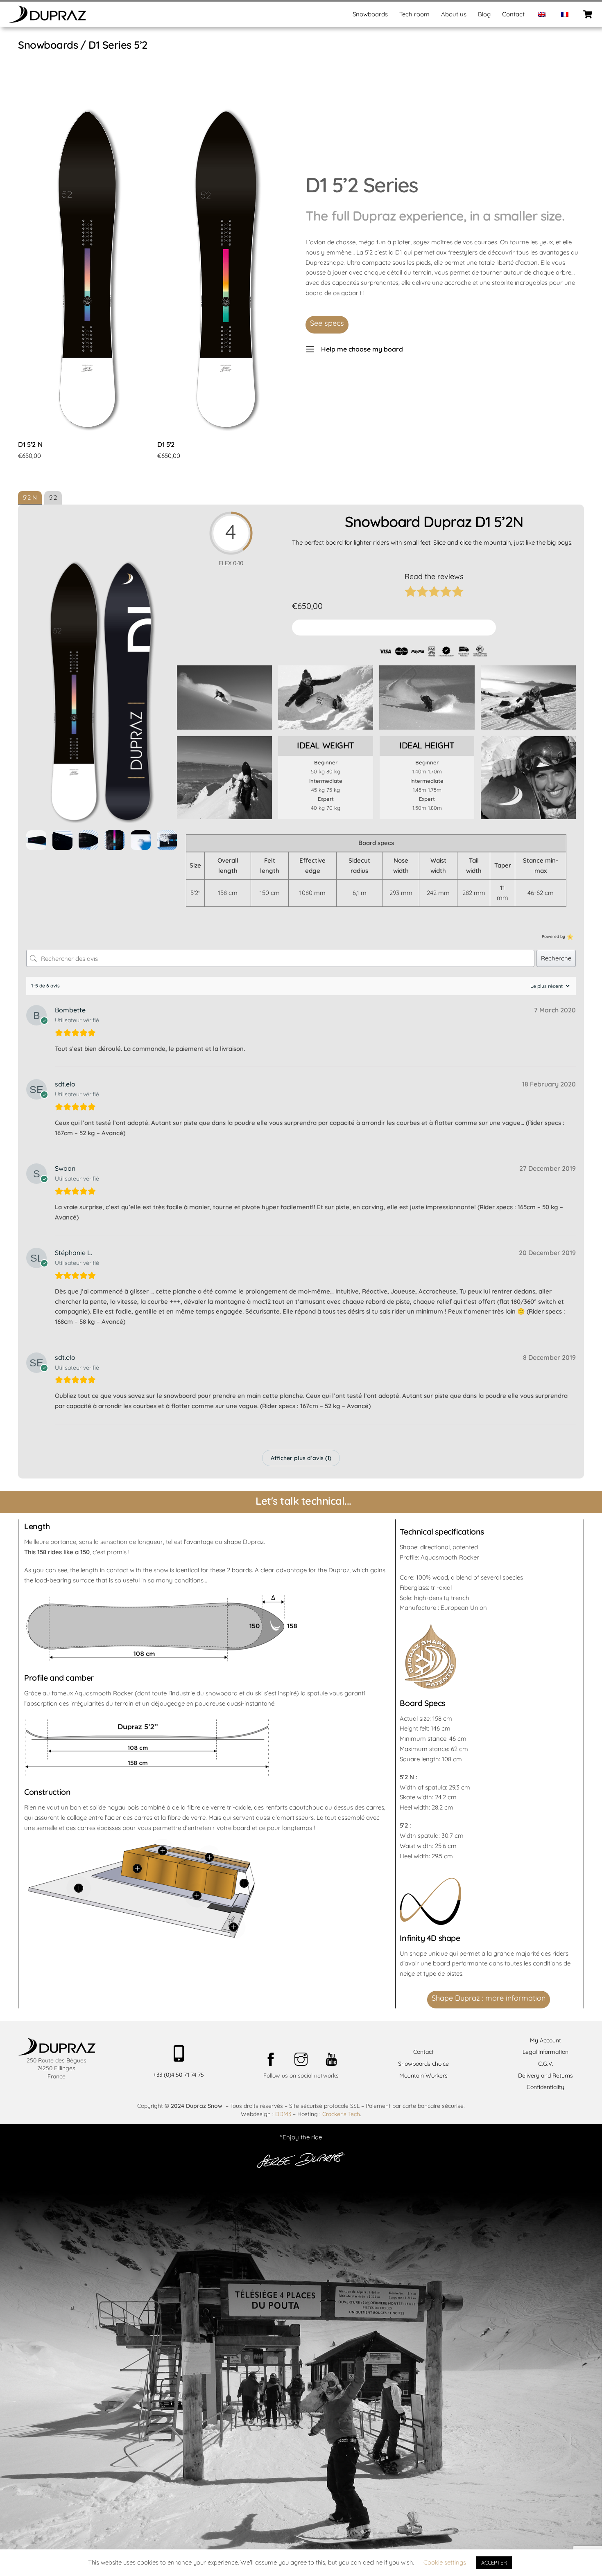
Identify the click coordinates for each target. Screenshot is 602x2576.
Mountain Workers (423, 2076)
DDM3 (283, 2114)
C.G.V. (546, 2064)
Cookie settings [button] (445, 2562)
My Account (545, 2040)
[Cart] (588, 14)
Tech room (414, 14)
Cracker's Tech (341, 2114)
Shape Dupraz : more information (489, 1998)
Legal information (545, 2052)
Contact (513, 14)
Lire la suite (34, 469)
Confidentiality (545, 2087)
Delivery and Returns (545, 2076)
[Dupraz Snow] (47, 20)
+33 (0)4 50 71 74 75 (179, 2075)
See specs (327, 323)
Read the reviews (434, 576)
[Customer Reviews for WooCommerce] (569, 936)
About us (454, 14)
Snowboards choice (423, 2064)
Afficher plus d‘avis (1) (301, 1458)
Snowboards (370, 14)
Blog (484, 14)
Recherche (556, 958)
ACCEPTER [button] (494, 2562)
